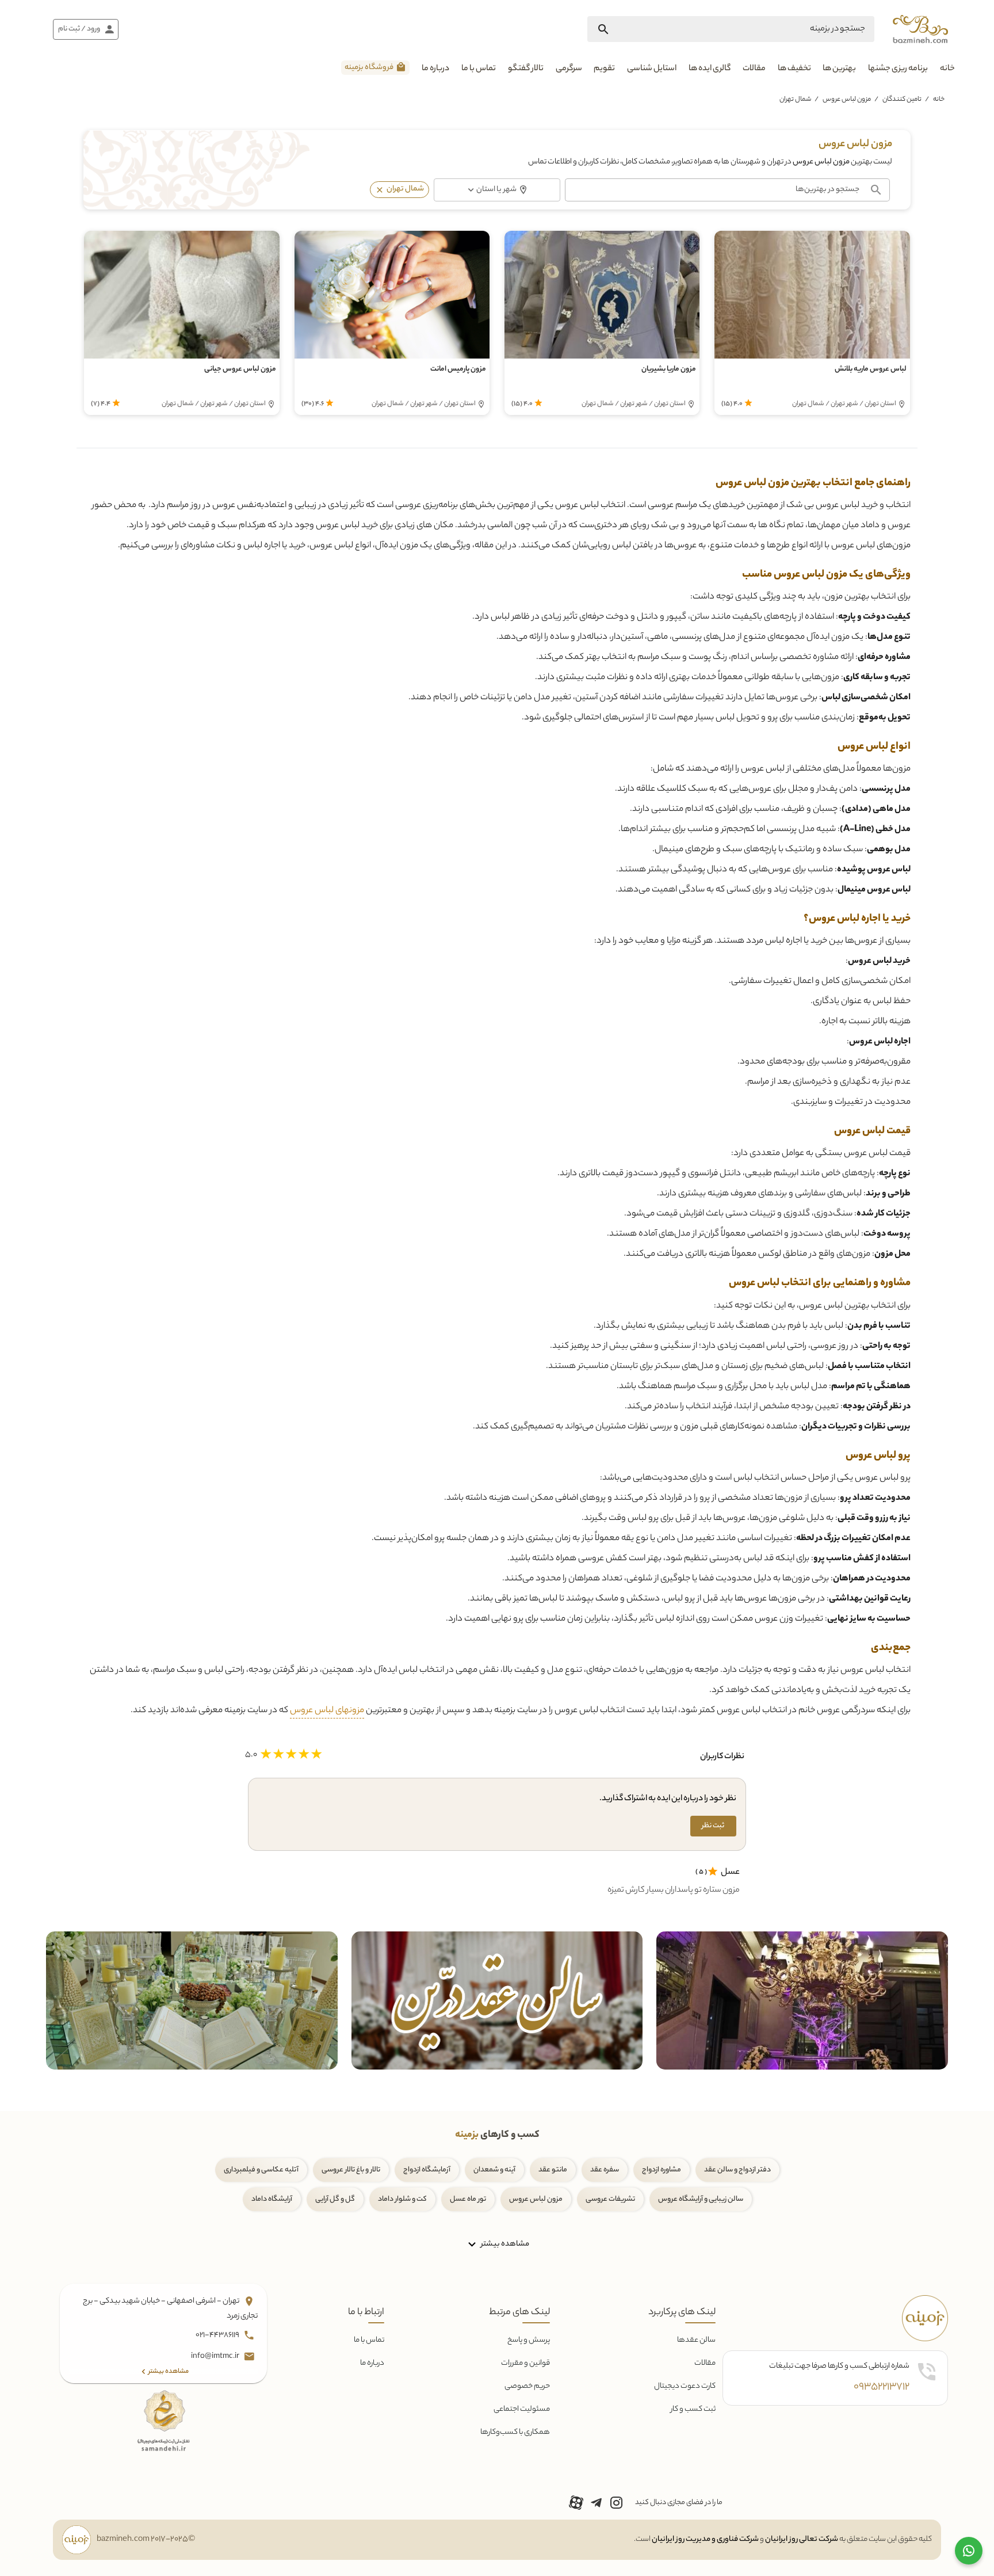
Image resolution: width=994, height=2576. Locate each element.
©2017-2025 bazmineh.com (146, 2540)
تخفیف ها (794, 69)
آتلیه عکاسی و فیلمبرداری (261, 2170)
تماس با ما (479, 69)
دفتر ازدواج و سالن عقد (737, 2170)
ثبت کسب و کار (693, 2409)
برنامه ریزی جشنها (898, 69)
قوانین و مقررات (525, 2363)
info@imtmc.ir (216, 2356)
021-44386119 (218, 2335)
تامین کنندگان (902, 100)
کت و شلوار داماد (402, 2199)
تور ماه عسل (468, 2199)
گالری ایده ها (710, 69)
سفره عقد (605, 2170)
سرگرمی (569, 69)
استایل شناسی (652, 69)
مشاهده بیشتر (504, 2244)
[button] (380, 190)
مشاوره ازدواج (662, 2170)
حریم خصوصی (527, 2386)
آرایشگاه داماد (272, 2199)
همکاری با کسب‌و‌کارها (515, 2432)
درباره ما (435, 69)
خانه (947, 69)
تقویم (604, 69)
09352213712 (882, 2387)
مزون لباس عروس (847, 100)
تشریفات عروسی (610, 2199)
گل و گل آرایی (335, 2199)
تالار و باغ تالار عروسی (351, 2170)
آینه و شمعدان (494, 2170)
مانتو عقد (553, 2170)
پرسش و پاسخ (529, 2340)
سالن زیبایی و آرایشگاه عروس (701, 2199)
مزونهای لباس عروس (327, 1711)
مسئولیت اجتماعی (522, 2409)
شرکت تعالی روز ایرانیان (802, 2539)
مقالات (754, 69)
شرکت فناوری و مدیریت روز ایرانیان (705, 2539)
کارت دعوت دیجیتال (685, 2386)
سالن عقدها (696, 2340)
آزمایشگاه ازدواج (427, 2170)
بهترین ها (839, 69)
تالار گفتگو (526, 69)
